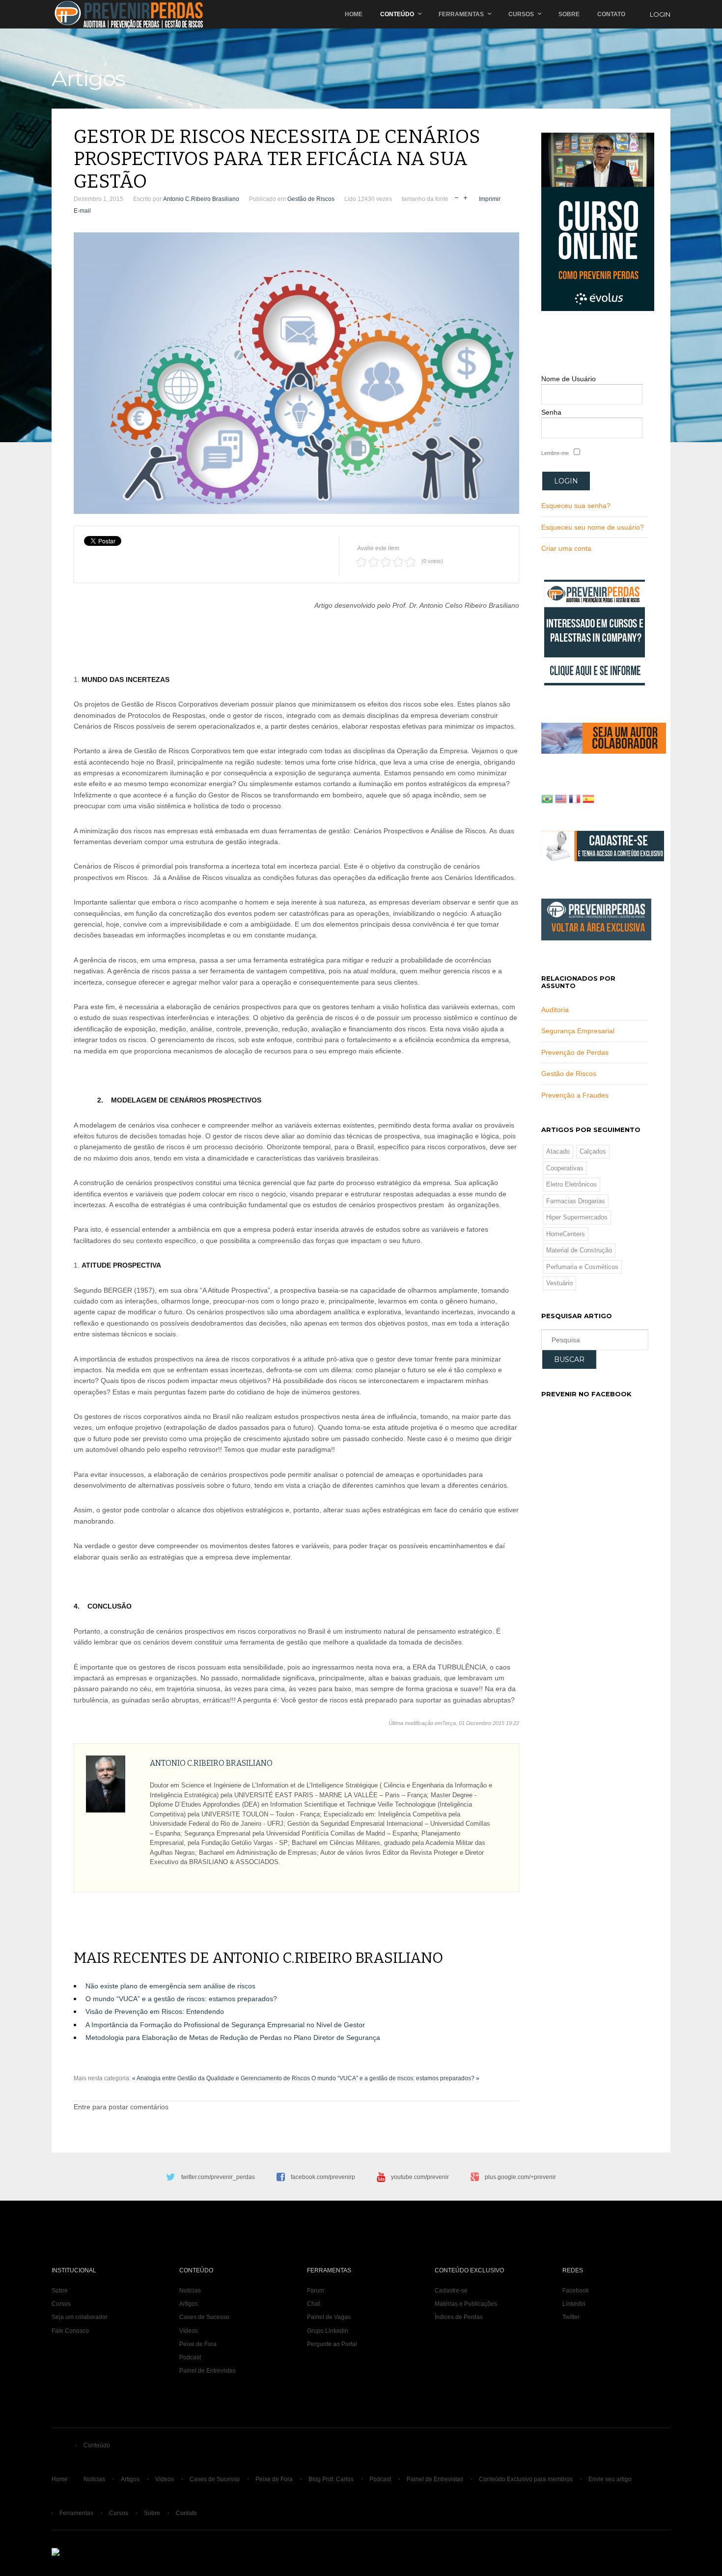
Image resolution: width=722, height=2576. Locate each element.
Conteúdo (397, 14)
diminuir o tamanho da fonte (457, 197)
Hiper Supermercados (577, 1217)
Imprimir (490, 199)
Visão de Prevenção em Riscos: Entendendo (155, 2011)
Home (354, 14)
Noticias (190, 2291)
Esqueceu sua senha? (576, 506)
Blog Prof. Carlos (331, 2479)
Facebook (576, 2291)
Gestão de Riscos (311, 199)
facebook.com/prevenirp (323, 2177)
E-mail (82, 211)
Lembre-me (555, 453)
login (660, 14)
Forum (316, 2291)
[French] (575, 800)
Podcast (190, 2357)
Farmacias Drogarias (576, 1201)
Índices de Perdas (459, 2317)
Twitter (571, 2317)
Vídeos (189, 2331)
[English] (561, 800)
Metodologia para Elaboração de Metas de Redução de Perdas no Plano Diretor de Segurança (233, 2038)
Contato (611, 14)
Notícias (94, 2479)
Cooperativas (565, 1168)
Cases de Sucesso (204, 2317)
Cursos (521, 14)
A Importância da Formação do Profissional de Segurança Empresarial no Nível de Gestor (225, 2025)
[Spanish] (588, 800)
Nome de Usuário (569, 379)
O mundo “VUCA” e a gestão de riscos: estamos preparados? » (395, 2078)
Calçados (593, 1151)
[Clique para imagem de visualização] (296, 373)
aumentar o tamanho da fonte (465, 197)
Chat (313, 2304)
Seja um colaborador (80, 2317)
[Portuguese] (547, 800)
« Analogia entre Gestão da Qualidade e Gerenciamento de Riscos (221, 2078)
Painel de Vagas (329, 2317)
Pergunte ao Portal (332, 2344)
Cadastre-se (451, 2291)
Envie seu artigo (610, 2479)
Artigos (189, 2304)
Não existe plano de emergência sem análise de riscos (170, 1986)
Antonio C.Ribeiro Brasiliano (201, 199)
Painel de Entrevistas (208, 2371)
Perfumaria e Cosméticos (582, 1267)
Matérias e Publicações (466, 2304)
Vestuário (559, 1283)
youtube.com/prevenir (420, 2177)
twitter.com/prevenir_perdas (218, 2177)
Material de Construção (579, 1250)
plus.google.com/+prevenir (520, 2177)
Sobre (569, 14)
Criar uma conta (566, 548)
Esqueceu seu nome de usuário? (593, 527)
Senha (551, 412)
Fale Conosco (70, 2331)
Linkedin (574, 2304)
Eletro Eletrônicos (571, 1184)
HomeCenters (566, 1234)
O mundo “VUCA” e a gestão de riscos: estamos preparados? (181, 1999)
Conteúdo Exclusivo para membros (526, 2479)
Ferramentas (461, 14)
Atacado (558, 1151)
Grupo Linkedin (328, 2331)
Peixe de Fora (198, 2344)
